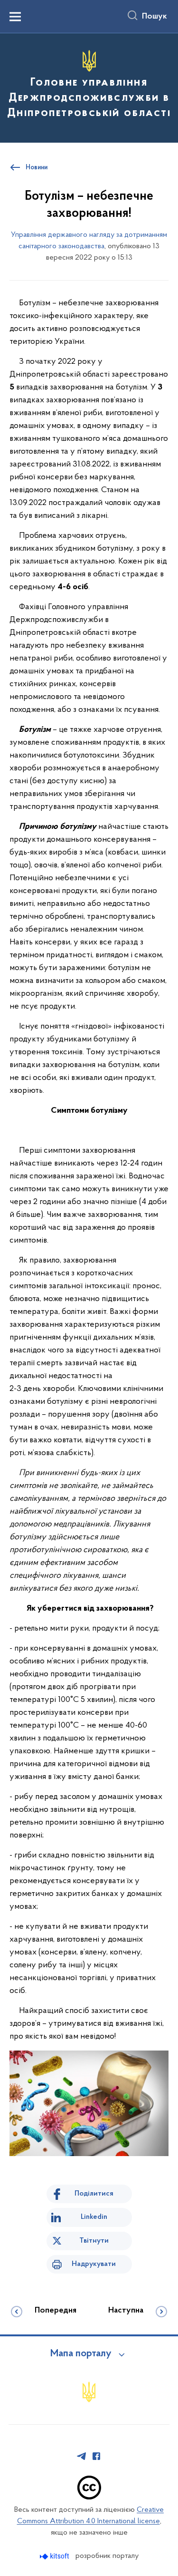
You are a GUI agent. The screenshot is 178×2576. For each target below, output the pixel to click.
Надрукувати (94, 2264)
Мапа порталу (81, 2354)
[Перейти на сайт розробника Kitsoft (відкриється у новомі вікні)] (55, 2556)
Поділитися (94, 2194)
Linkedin (94, 2217)
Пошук (155, 17)
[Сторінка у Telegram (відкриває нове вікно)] (82, 2456)
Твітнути (94, 2241)
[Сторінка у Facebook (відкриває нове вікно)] (96, 2456)
